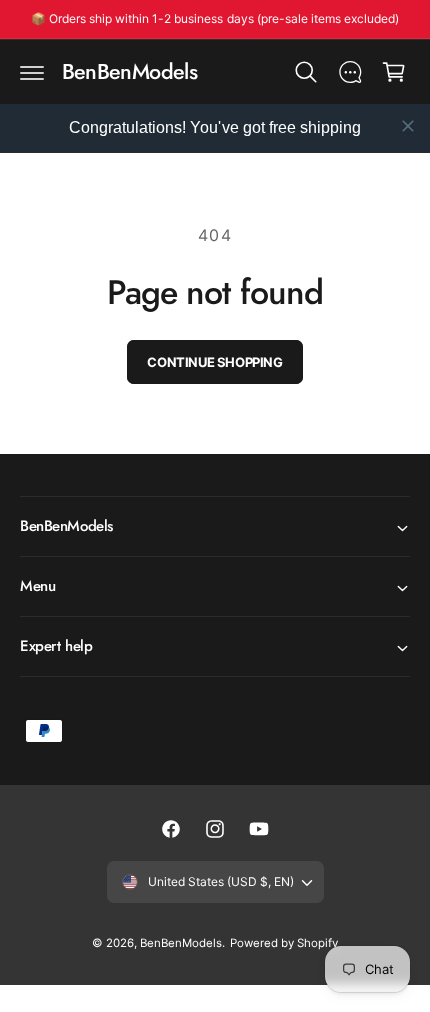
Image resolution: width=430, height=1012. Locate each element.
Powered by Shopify (284, 943)
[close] (408, 126)
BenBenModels (181, 943)
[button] (32, 72)
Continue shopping (214, 362)
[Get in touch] (350, 72)
